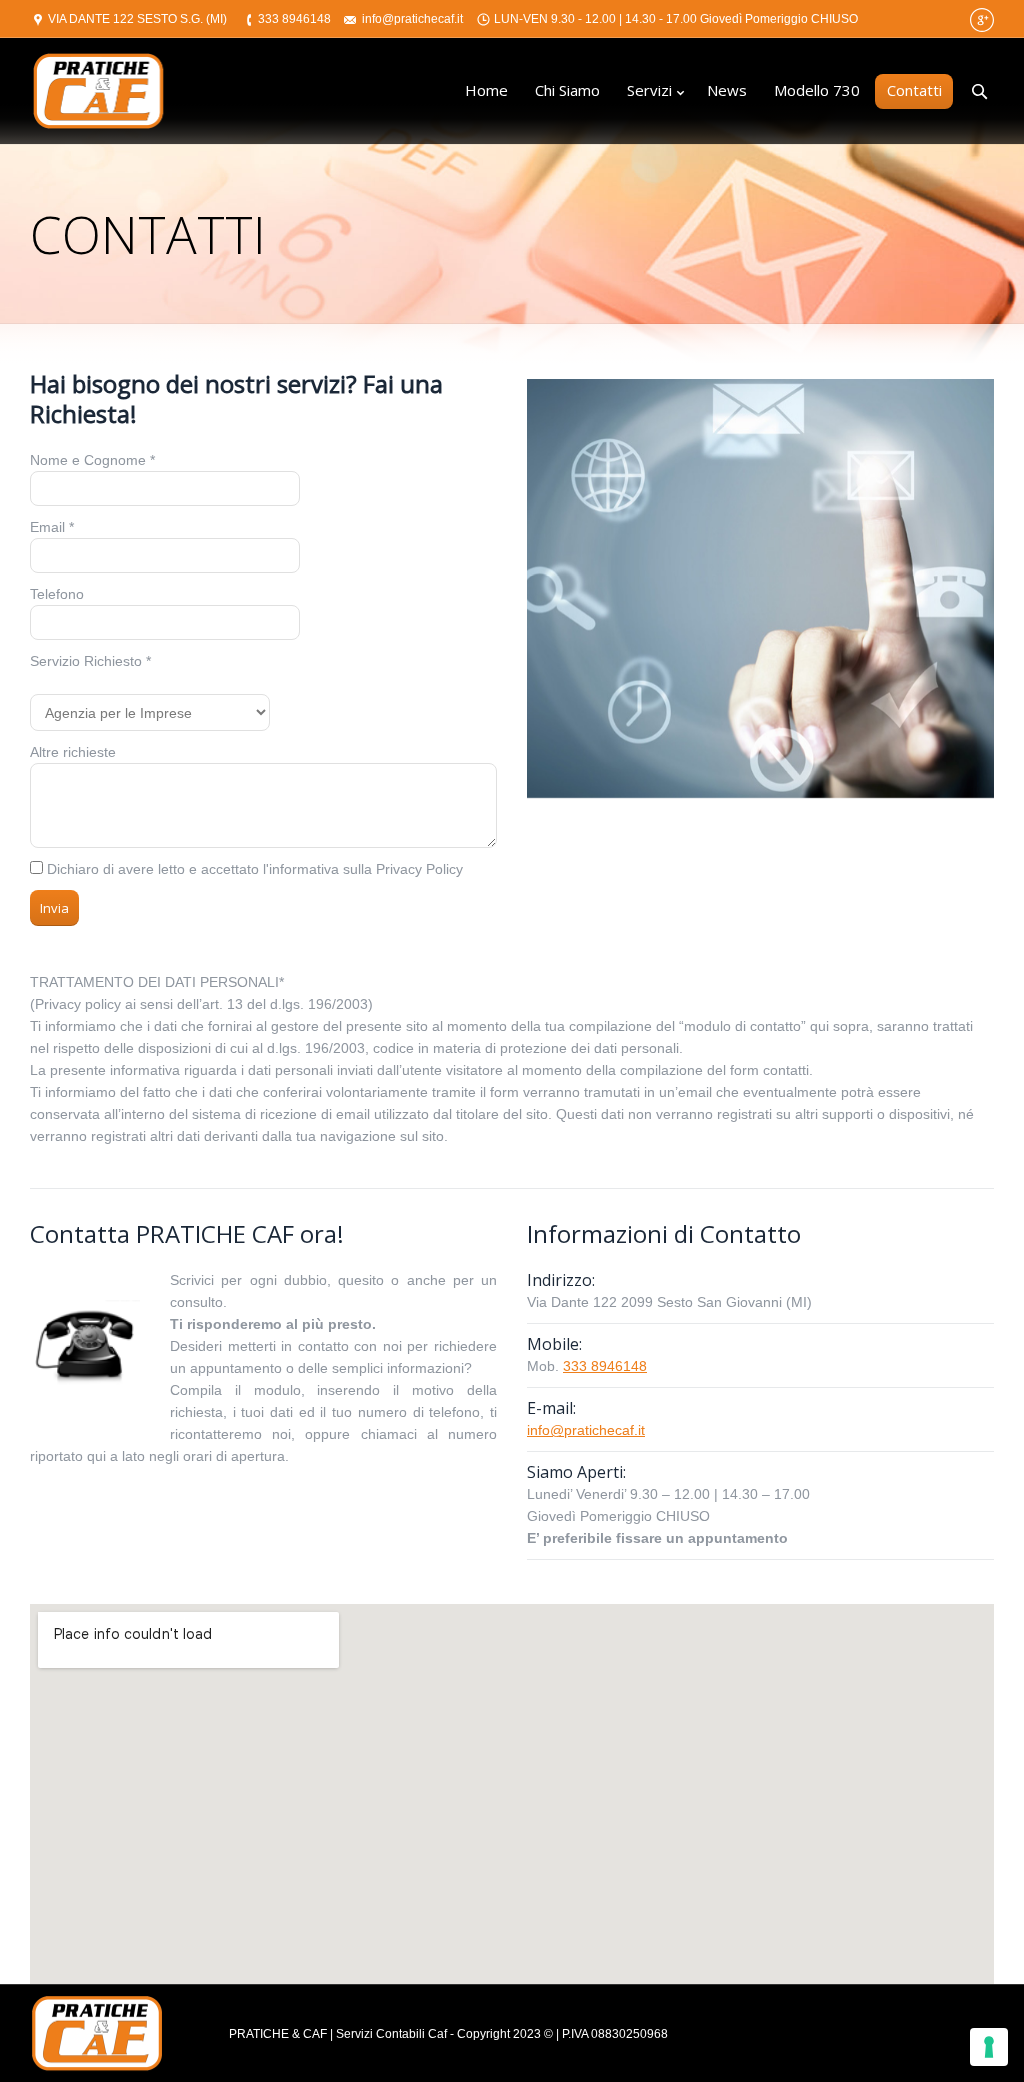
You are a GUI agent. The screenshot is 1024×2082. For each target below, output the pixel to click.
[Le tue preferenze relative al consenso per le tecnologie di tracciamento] (989, 2047)
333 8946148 (294, 19)
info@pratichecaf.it (412, 19)
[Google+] (982, 20)
